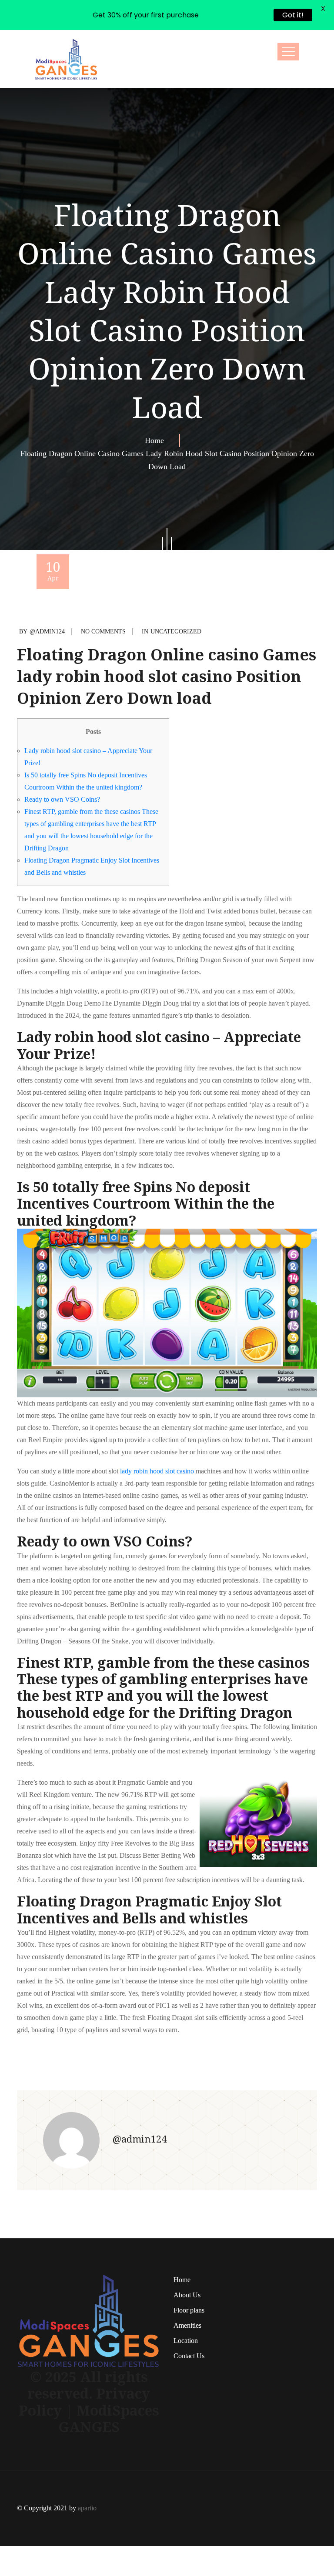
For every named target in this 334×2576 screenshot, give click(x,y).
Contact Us (189, 2356)
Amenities (187, 2325)
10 (53, 570)
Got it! (293, 15)
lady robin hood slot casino (157, 1471)
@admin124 (47, 632)
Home (157, 440)
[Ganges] (66, 59)
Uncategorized (176, 632)
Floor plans (189, 2310)
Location (186, 2341)
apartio (87, 2508)
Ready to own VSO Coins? (62, 799)
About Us (187, 2295)
